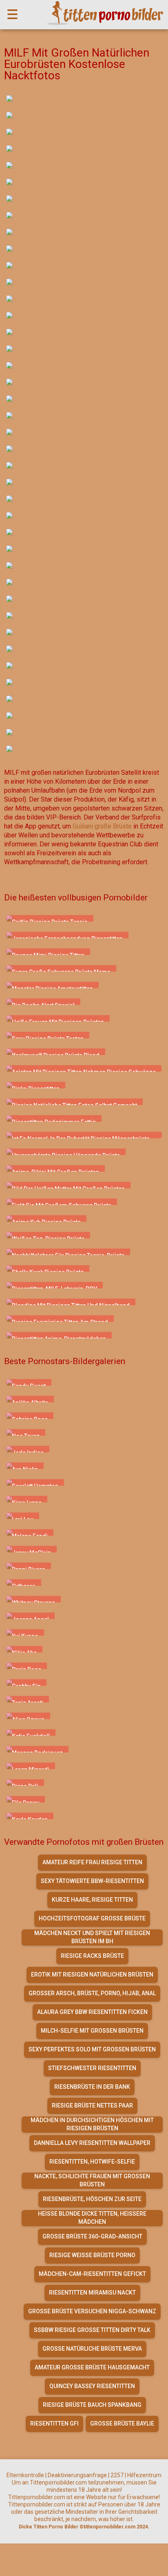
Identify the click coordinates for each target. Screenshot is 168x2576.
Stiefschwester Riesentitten (92, 2068)
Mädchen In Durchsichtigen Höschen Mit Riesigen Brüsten (92, 2124)
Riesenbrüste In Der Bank (92, 2087)
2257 (117, 2475)
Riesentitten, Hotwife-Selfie (92, 2162)
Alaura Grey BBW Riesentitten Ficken (92, 2012)
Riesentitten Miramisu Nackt (92, 2293)
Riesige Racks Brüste (92, 1956)
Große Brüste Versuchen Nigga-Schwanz (92, 2311)
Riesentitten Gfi (54, 2423)
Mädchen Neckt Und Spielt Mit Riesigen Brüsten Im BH (92, 1937)
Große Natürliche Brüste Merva (92, 2349)
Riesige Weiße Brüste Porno (92, 2255)
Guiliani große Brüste (102, 826)
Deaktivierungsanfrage (77, 2475)
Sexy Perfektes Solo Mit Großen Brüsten (92, 2049)
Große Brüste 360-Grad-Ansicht (92, 2236)
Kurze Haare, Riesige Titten (92, 1900)
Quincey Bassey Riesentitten (92, 2386)
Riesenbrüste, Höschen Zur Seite (92, 2199)
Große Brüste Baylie (122, 2423)
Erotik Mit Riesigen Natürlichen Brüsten (92, 1974)
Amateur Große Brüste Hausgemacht (92, 2367)
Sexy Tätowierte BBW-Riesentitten (92, 1881)
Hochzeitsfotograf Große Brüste (92, 1918)
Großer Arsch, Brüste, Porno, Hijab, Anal (92, 1993)
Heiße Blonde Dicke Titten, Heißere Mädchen (92, 2218)
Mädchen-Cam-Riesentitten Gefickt (92, 2274)
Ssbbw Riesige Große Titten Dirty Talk (92, 2330)
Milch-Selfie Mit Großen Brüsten (92, 2031)
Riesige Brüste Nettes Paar (92, 2105)
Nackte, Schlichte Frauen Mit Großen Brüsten (92, 2180)
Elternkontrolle (25, 2475)
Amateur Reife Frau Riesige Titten (92, 1862)
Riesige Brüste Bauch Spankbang (92, 2405)
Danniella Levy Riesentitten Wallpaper (92, 2143)
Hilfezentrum (144, 2475)
